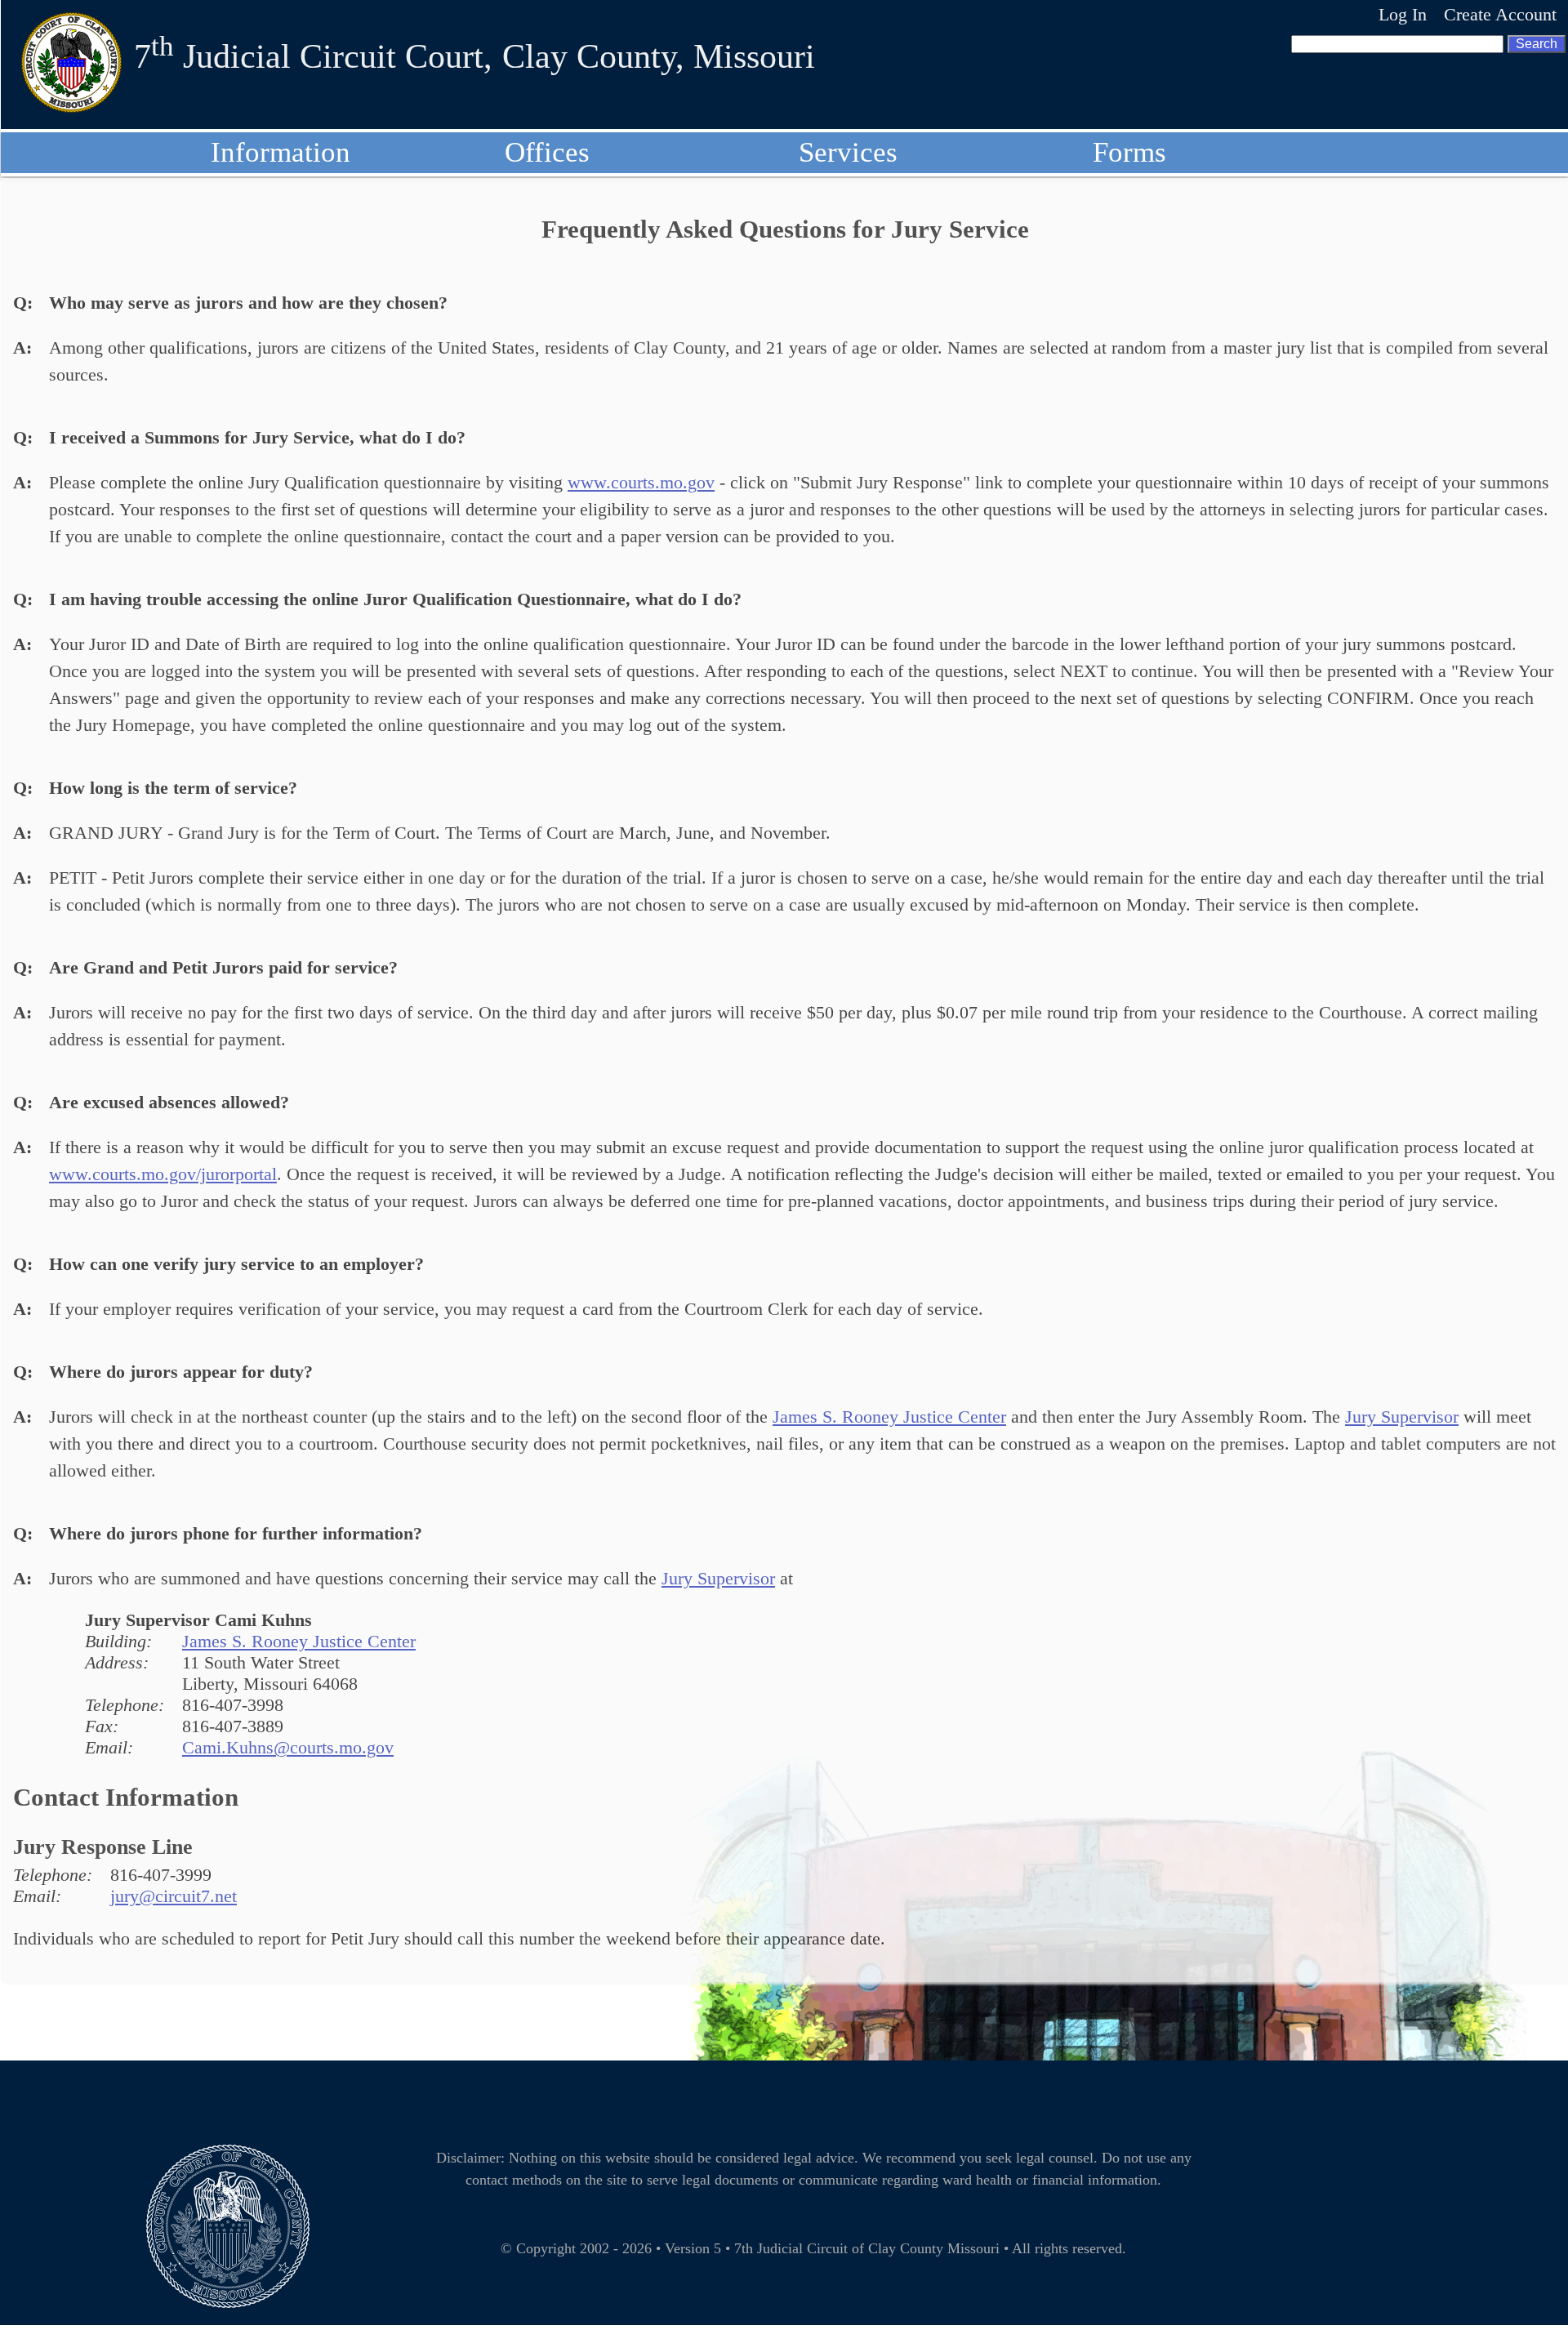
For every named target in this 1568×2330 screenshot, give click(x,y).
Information (281, 152)
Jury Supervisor (1402, 1417)
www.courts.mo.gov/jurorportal (163, 1174)
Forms (1129, 152)
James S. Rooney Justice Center (889, 1417)
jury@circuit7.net (174, 1896)
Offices (547, 152)
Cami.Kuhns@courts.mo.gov (288, 1747)
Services (848, 152)
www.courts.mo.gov (641, 482)
